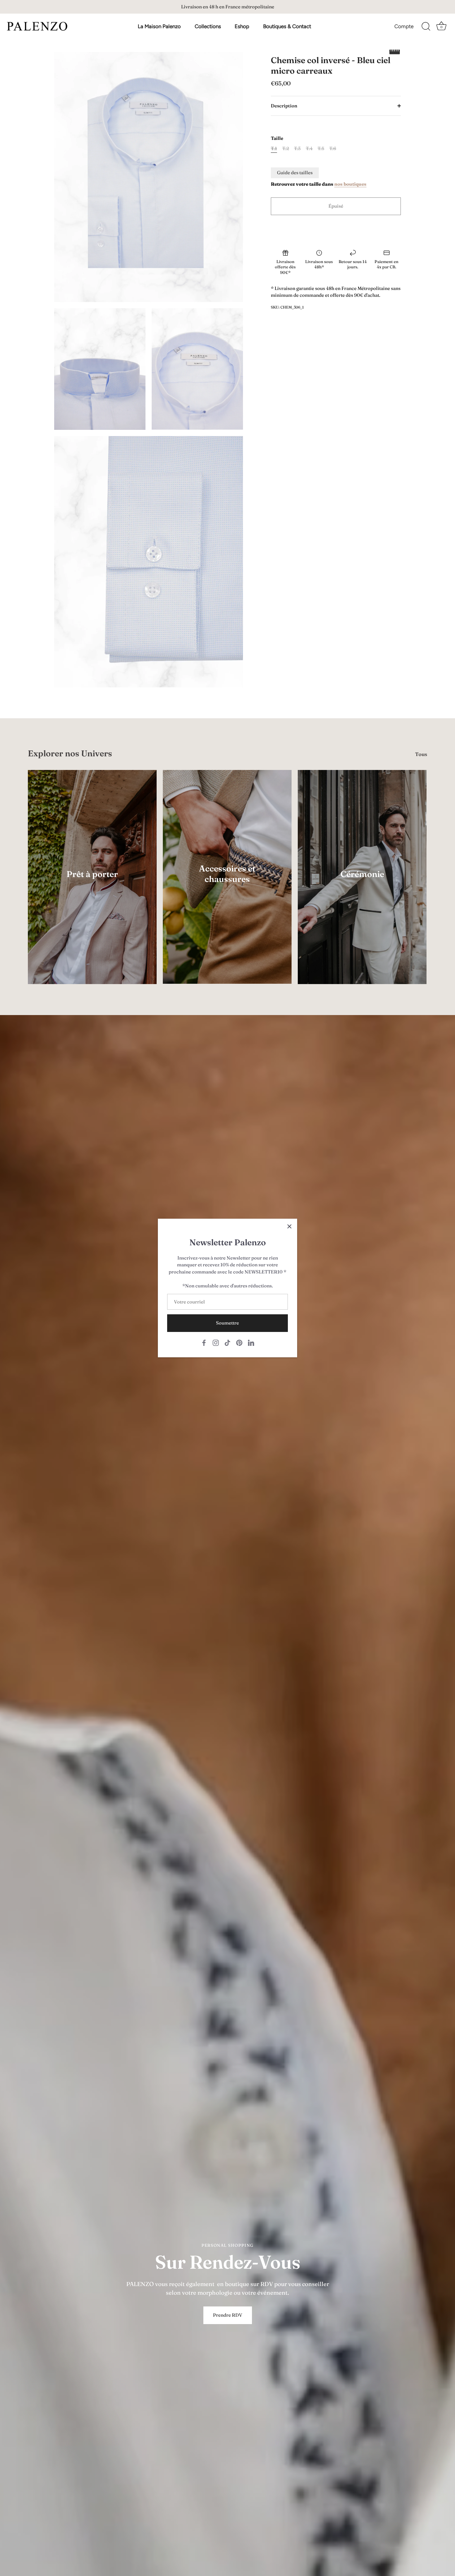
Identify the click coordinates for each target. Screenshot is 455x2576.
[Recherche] (426, 27)
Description (284, 106)
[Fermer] (289, 1226)
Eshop (242, 26)
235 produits (92, 883)
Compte (404, 26)
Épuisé (336, 206)
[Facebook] (204, 1342)
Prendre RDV (228, 2315)
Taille (277, 138)
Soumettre (227, 1323)
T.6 (333, 149)
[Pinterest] (239, 1342)
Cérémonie (362, 874)
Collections (208, 26)
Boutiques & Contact (287, 26)
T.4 (309, 149)
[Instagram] (216, 1342)
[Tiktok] (227, 1342)
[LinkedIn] (251, 1342)
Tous (421, 754)
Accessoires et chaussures (227, 874)
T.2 (286, 149)
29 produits (362, 883)
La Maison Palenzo (159, 26)
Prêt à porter (92, 874)
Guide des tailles (295, 173)
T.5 (321, 149)
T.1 (274, 149)
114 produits (227, 888)
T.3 (297, 149)
